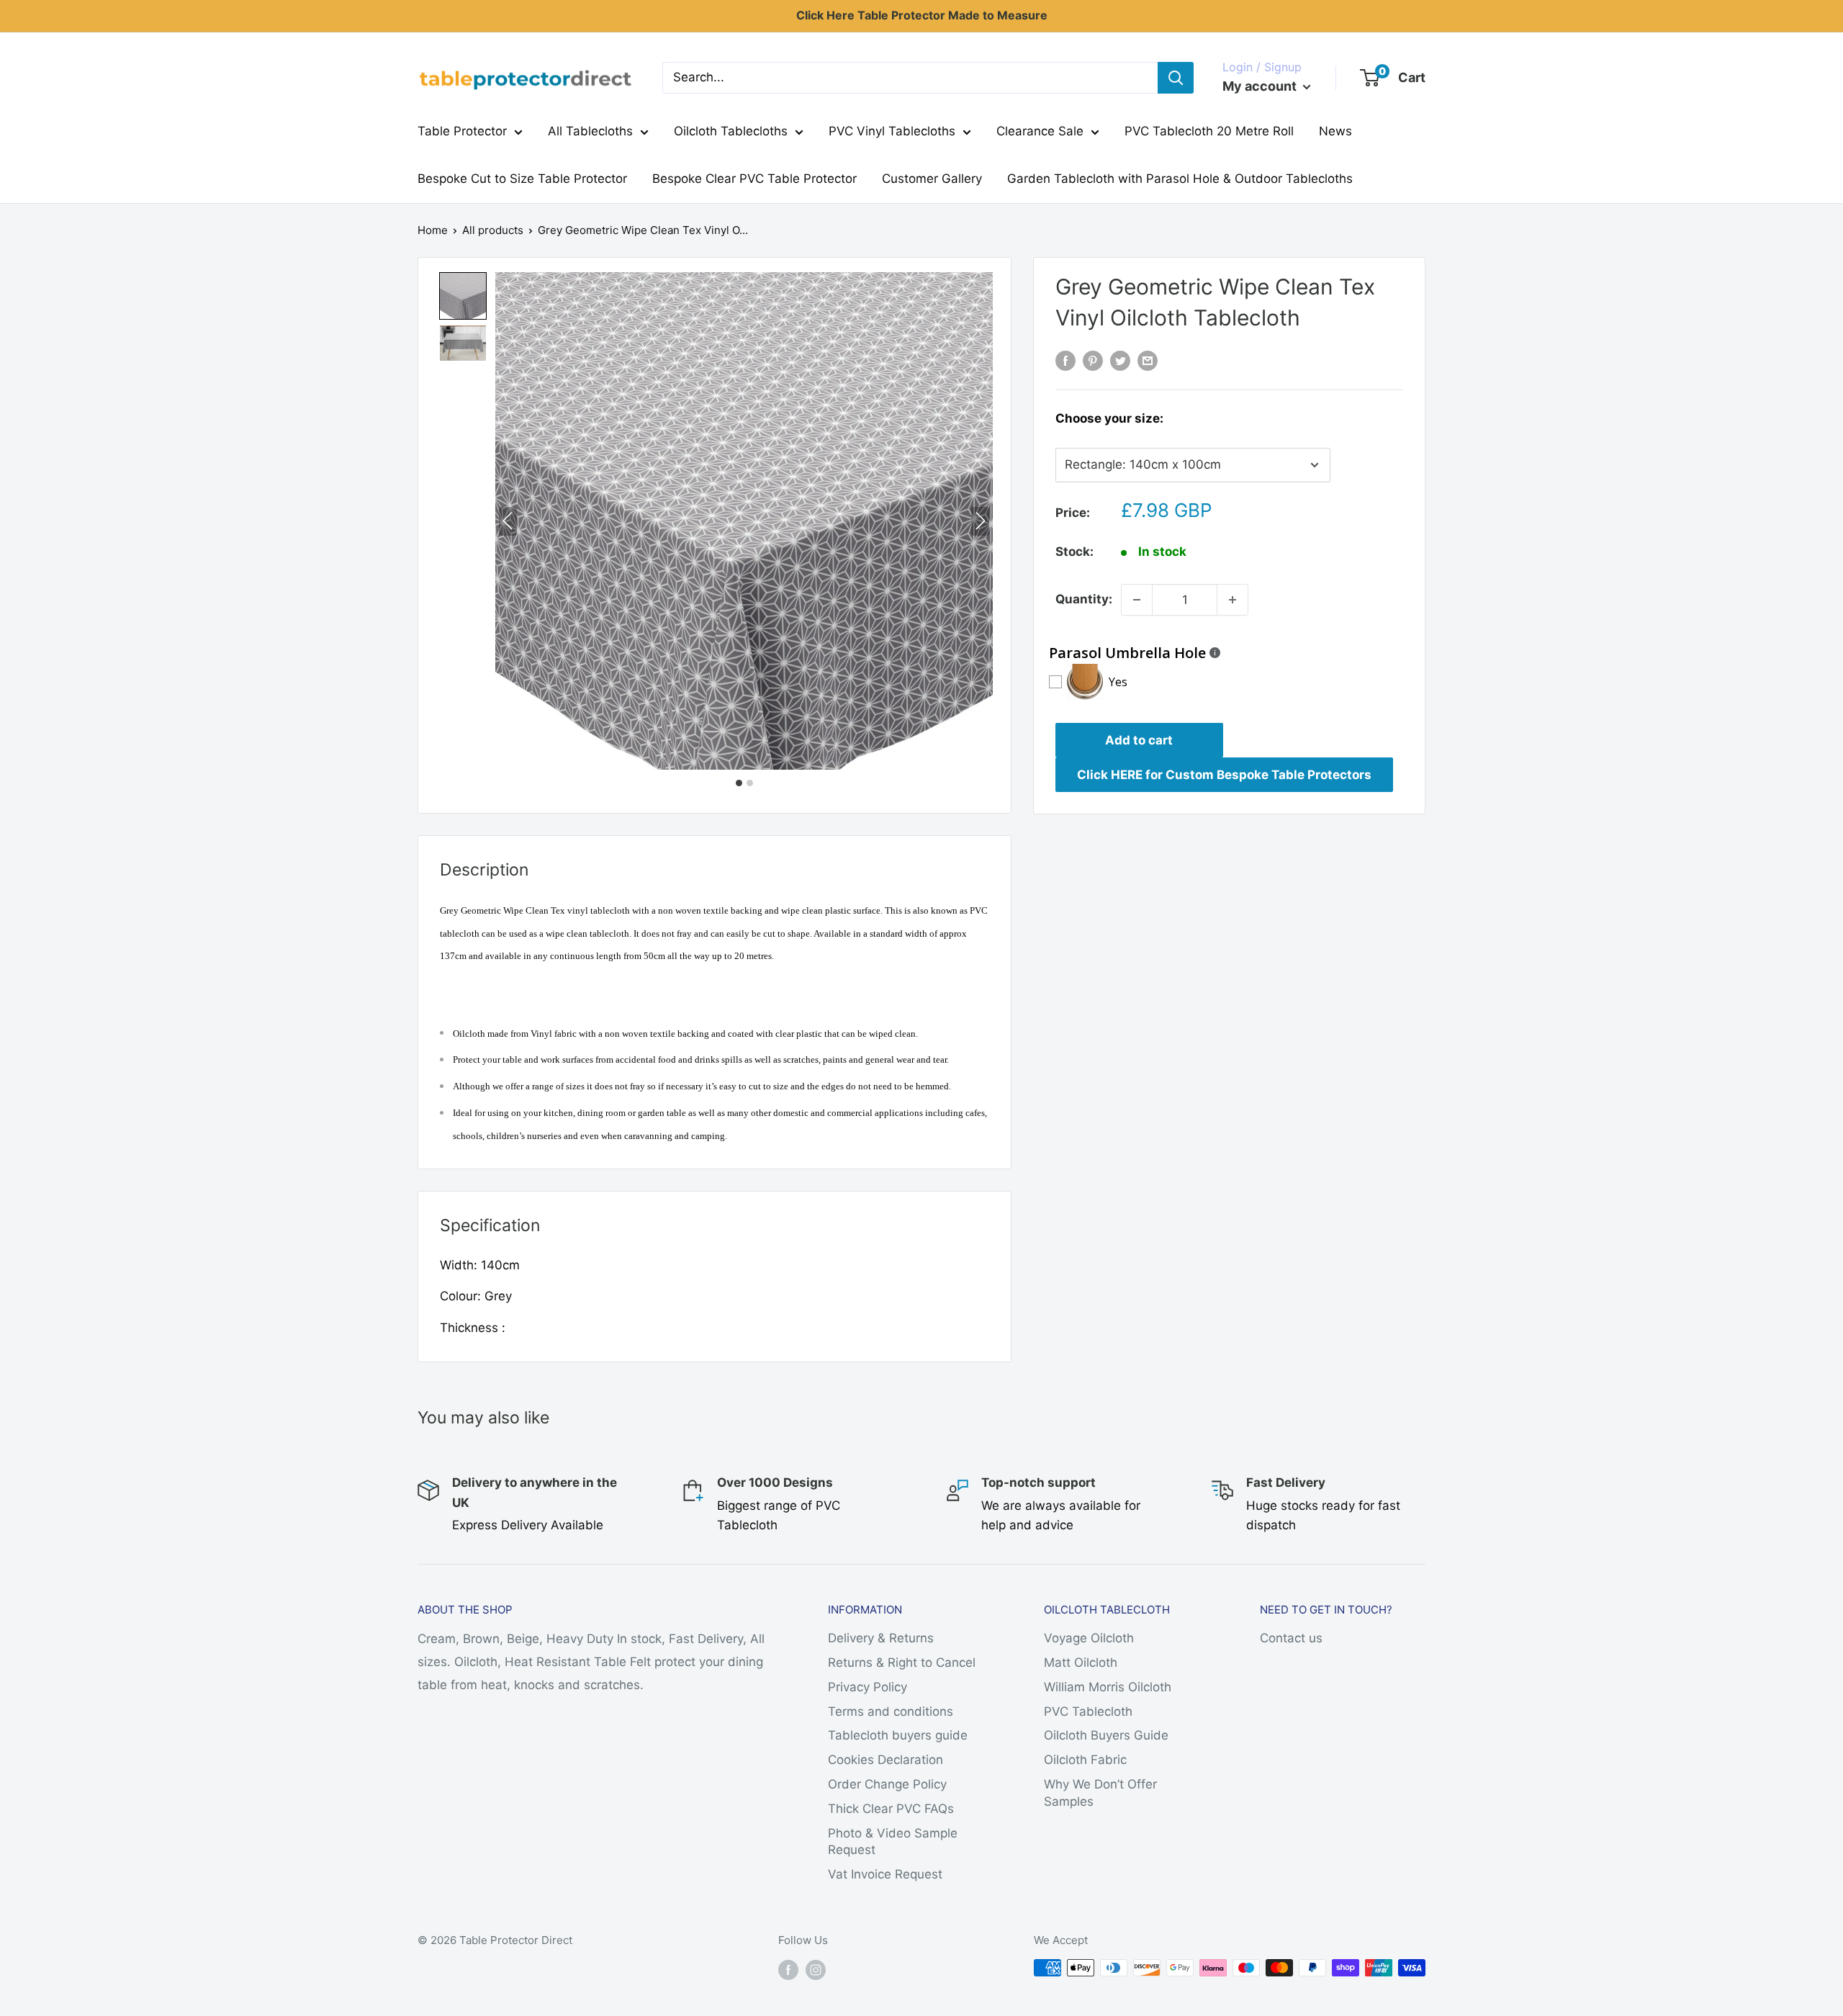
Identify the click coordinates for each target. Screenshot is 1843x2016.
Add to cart (1139, 740)
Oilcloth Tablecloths (731, 131)
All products (493, 230)
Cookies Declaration (886, 1760)
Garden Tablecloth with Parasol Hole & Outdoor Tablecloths (1180, 179)
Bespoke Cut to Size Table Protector (522, 179)
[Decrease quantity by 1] (1137, 600)
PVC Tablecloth (1088, 1711)
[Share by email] (1148, 361)
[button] (463, 296)
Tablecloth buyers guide (898, 1735)
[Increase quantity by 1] (1233, 600)
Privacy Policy (868, 1687)
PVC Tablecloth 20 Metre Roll (1209, 131)
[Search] (1176, 78)
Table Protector (462, 131)
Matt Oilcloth (1081, 1662)
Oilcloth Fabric (1085, 1760)
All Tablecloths (590, 131)
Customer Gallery (932, 179)
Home (433, 230)
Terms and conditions (891, 1711)
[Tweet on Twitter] (1120, 361)
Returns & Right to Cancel (902, 1662)
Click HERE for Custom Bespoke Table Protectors (1224, 775)
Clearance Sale (1040, 131)
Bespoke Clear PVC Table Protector (754, 179)
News (1335, 131)
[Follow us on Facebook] (788, 1970)
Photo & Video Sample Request (893, 1842)
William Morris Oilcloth (1108, 1687)
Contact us (1291, 1638)
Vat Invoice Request (885, 1874)
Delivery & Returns (881, 1638)
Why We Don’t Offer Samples (1100, 1793)
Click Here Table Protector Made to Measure (922, 15)
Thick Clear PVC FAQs (891, 1809)
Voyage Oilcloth (1089, 1638)
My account (1261, 86)
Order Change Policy (887, 1784)
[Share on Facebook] (1065, 361)
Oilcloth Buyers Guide (1106, 1735)
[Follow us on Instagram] (816, 1970)
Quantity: (1084, 599)
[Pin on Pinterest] (1093, 361)
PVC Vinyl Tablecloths (892, 131)
